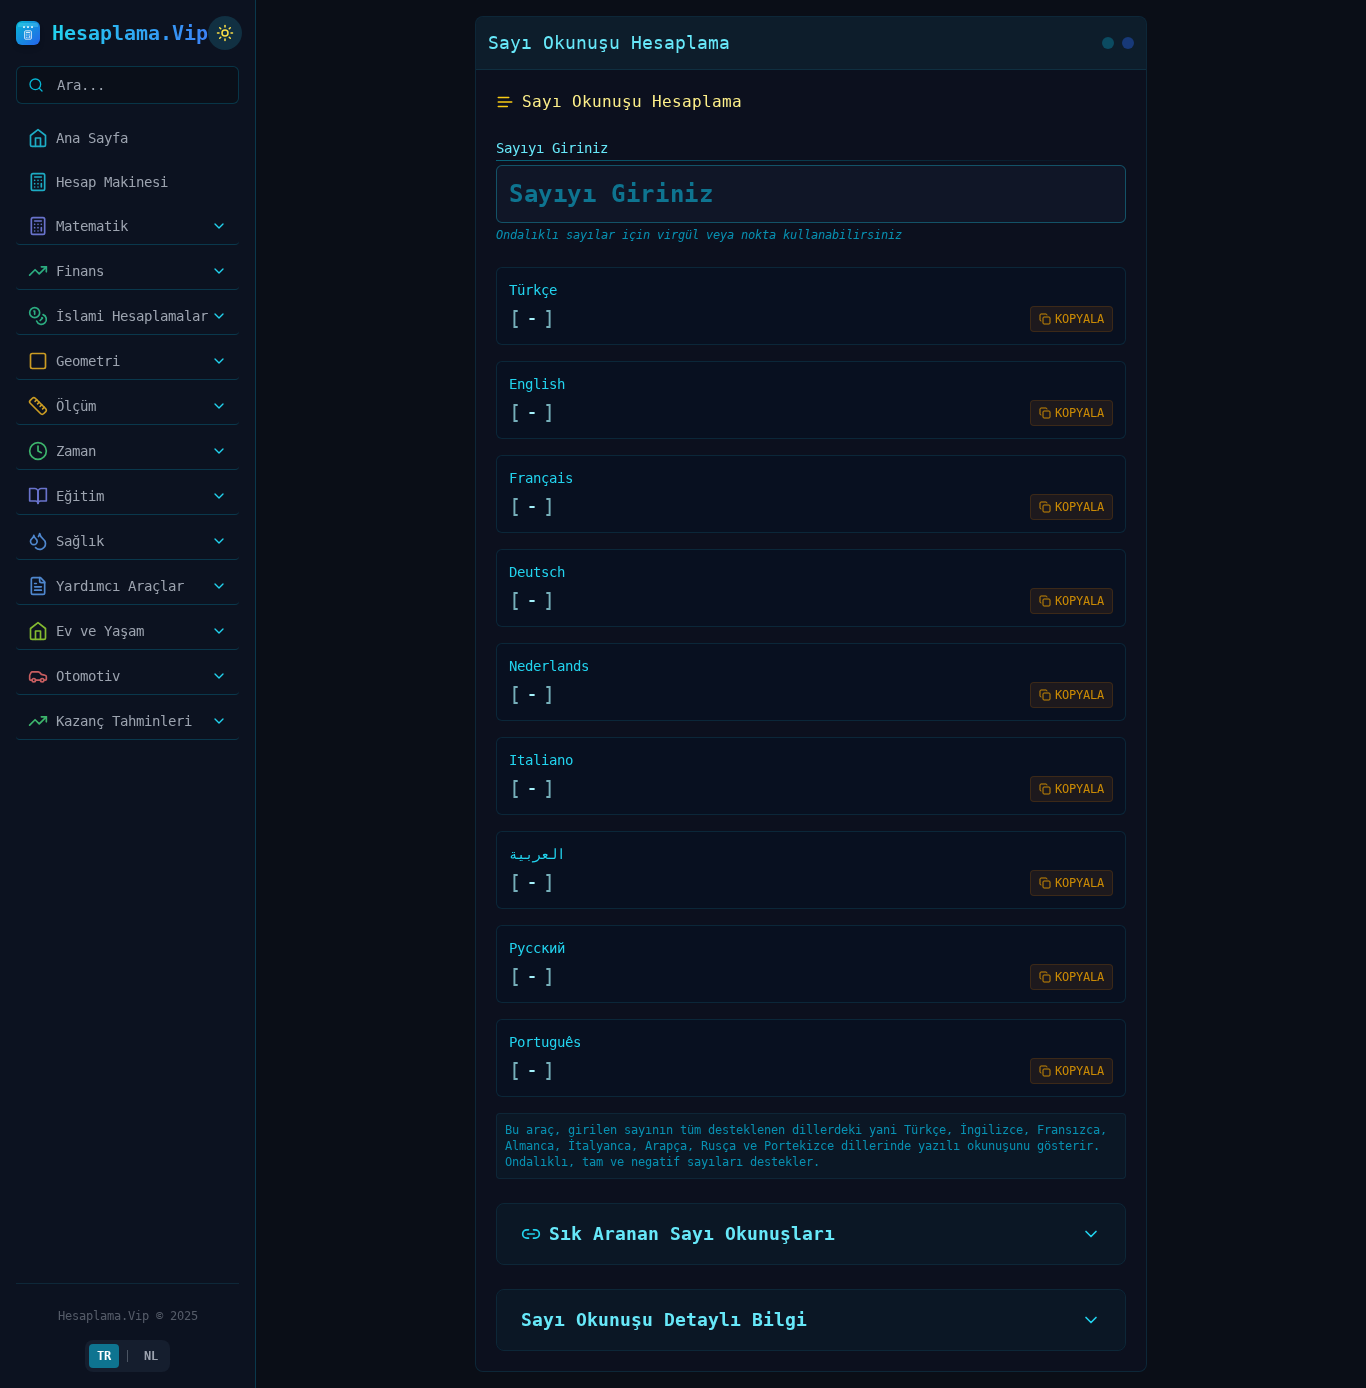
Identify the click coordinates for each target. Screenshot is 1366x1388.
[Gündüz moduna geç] (225, 33)
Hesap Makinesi (112, 182)
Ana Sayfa (92, 138)
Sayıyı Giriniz (552, 148)
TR (104, 1356)
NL (151, 1356)
